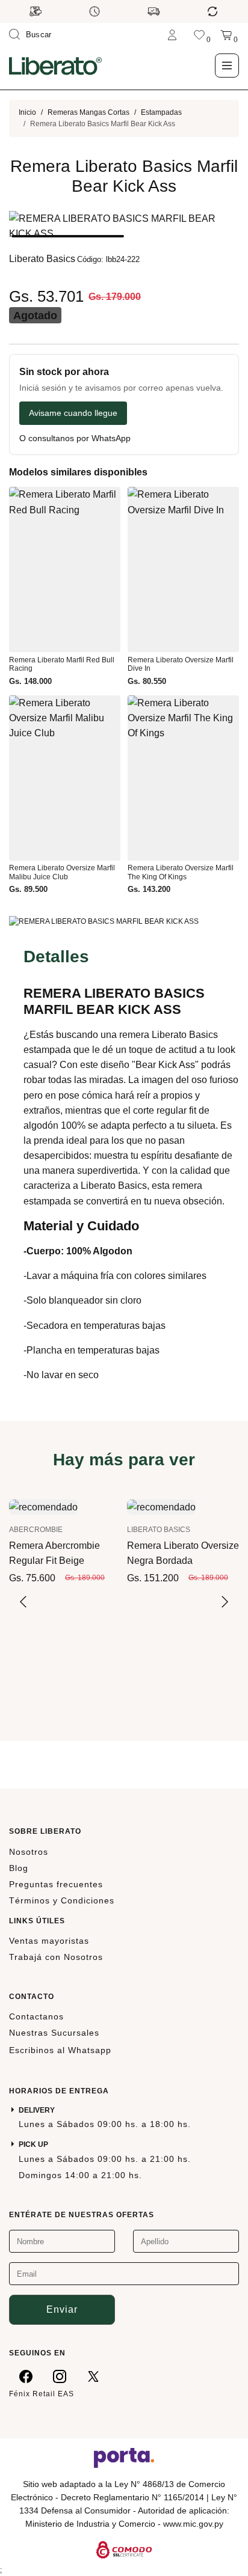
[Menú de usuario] (172, 35)
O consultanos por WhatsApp (75, 438)
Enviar (62, 2309)
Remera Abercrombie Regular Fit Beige (54, 1553)
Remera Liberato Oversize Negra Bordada (183, 1553)
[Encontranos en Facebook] (26, 2376)
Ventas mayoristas (49, 1941)
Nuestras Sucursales (54, 2033)
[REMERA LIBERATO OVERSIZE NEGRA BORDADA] (161, 1506)
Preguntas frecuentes (56, 1884)
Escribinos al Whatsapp (60, 2050)
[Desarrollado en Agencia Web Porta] (124, 2457)
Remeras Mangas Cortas (88, 112)
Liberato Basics (42, 259)
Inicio (27, 112)
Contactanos (36, 2016)
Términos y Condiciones (62, 1900)
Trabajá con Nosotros (56, 1957)
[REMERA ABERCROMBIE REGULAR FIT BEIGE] (43, 1506)
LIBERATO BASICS (159, 1530)
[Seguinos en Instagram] (60, 2376)
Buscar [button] (39, 35)
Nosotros (29, 1852)
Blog (19, 1868)
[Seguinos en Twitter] (93, 2376)
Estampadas (161, 112)
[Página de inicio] (55, 66)
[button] (68, 236)
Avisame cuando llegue (73, 413)
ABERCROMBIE (36, 1530)
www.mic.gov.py (193, 2524)
